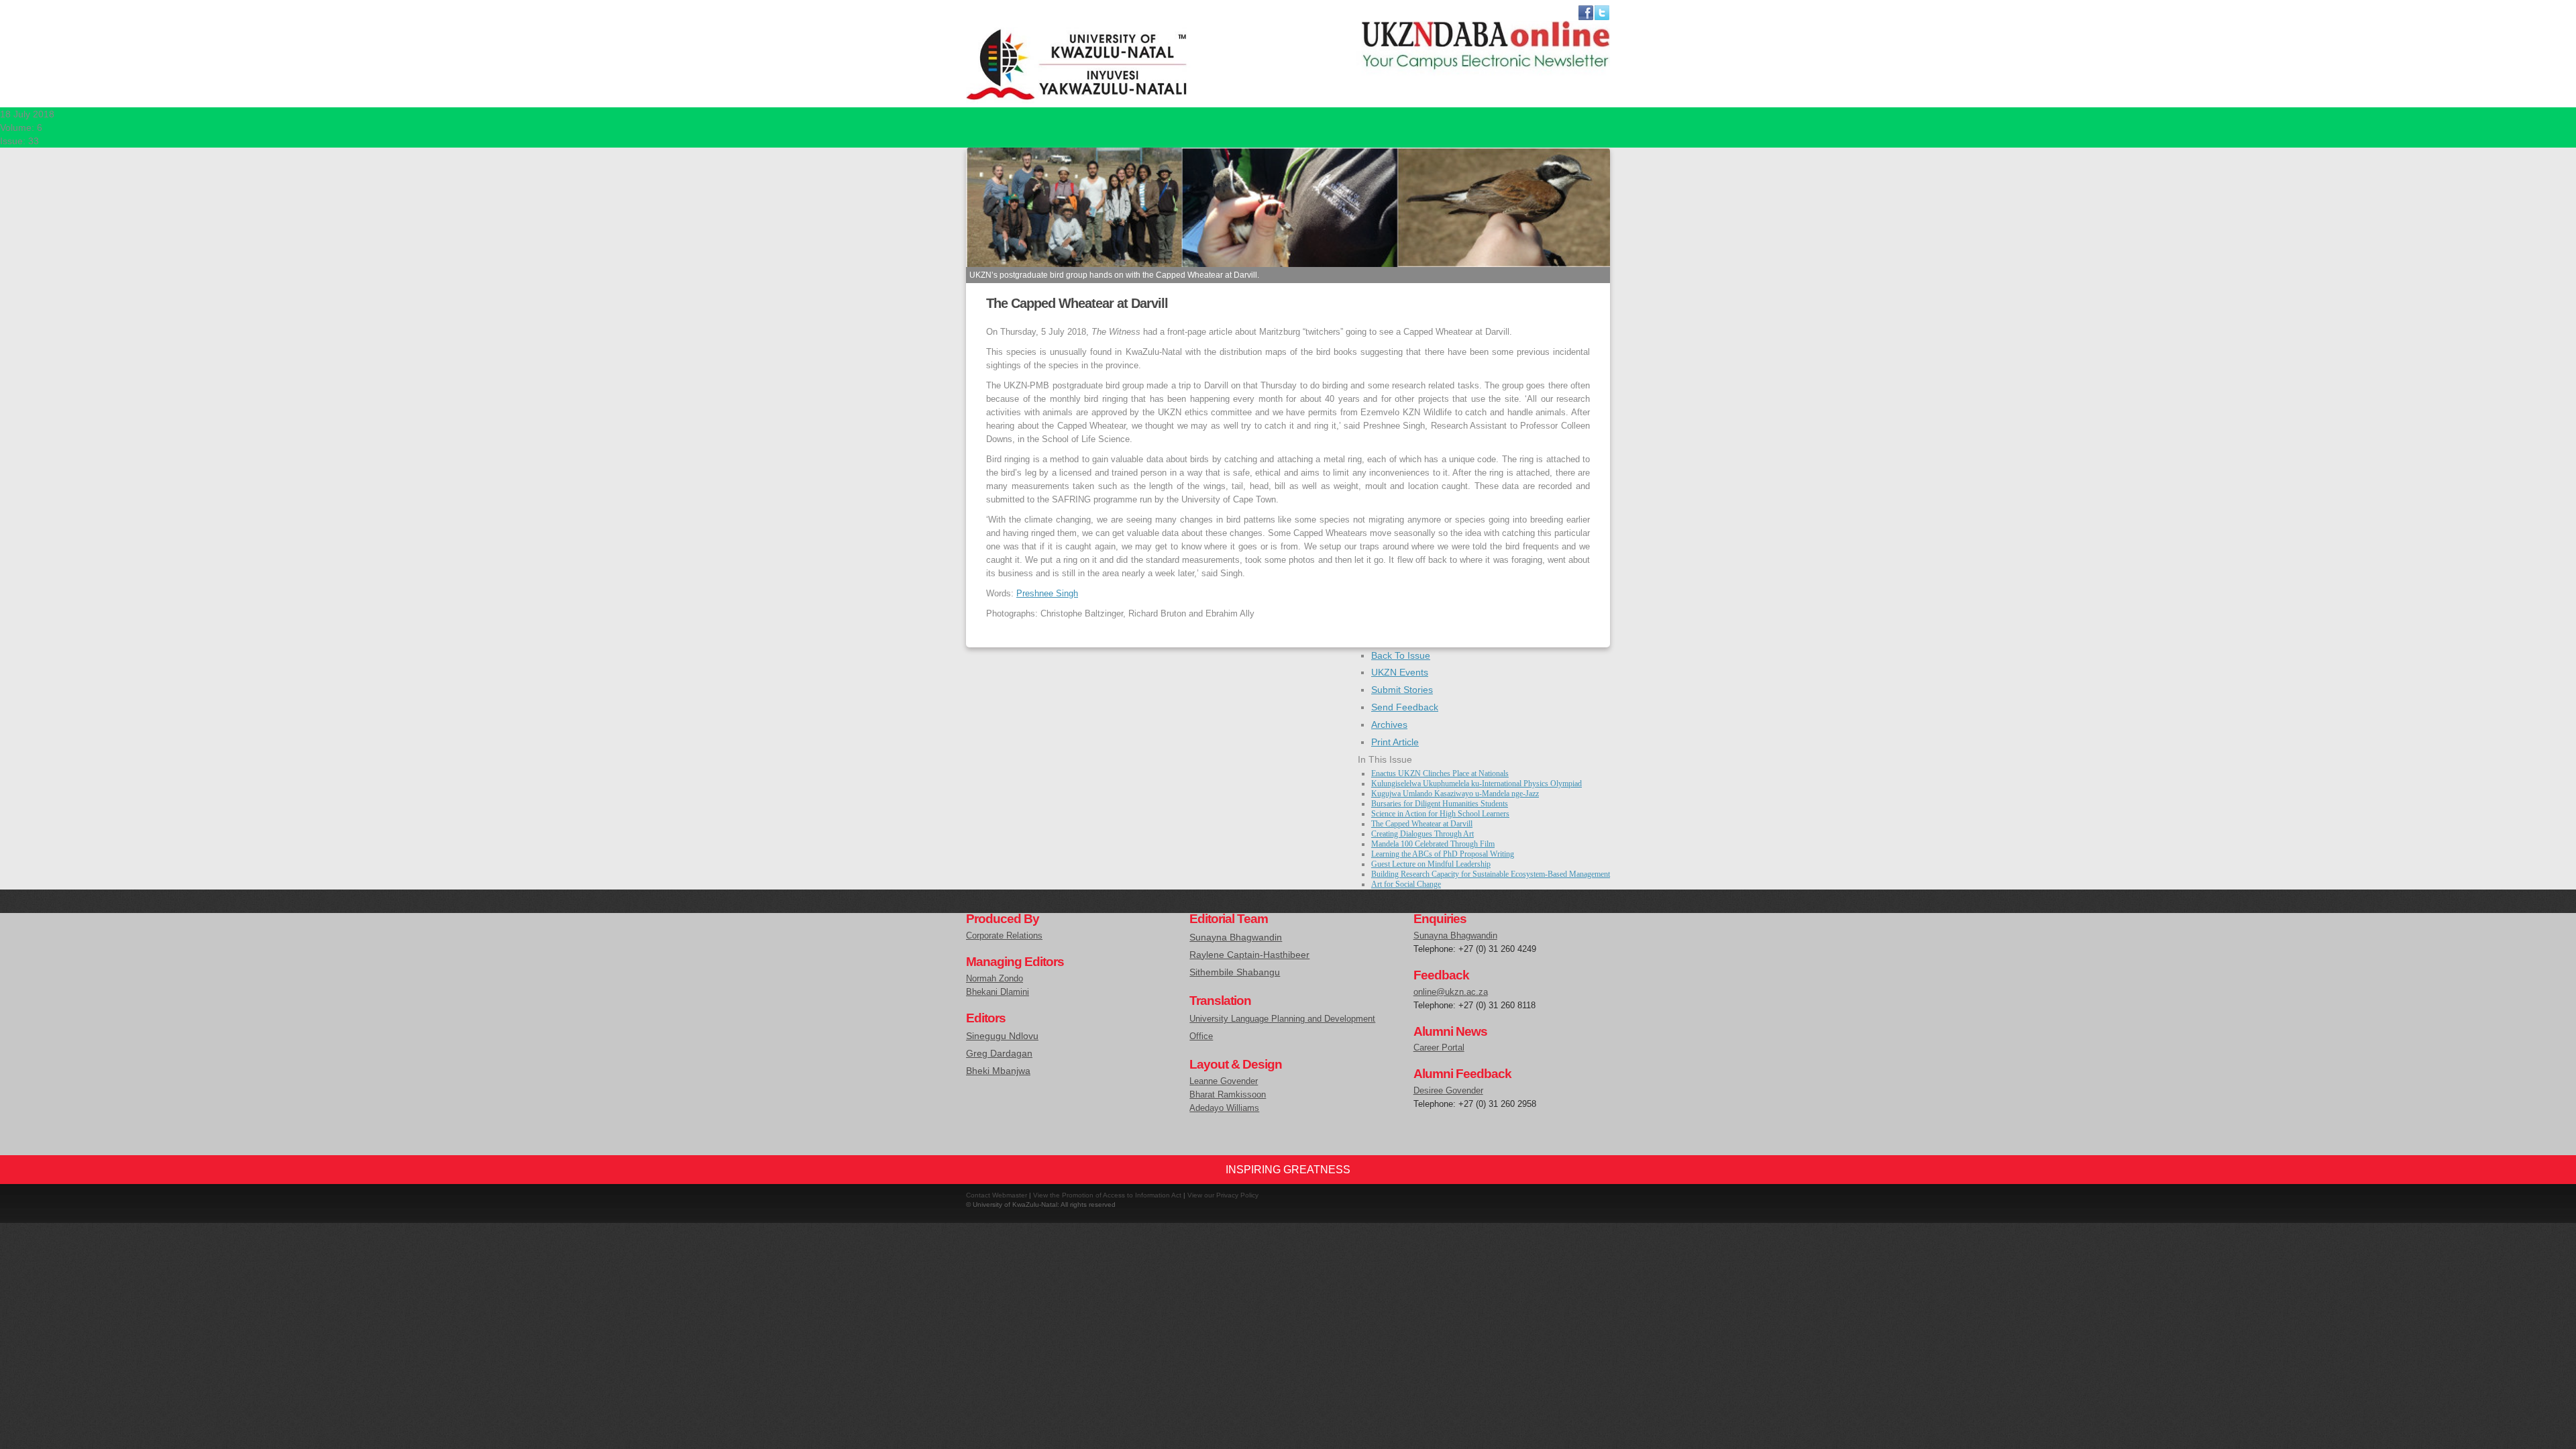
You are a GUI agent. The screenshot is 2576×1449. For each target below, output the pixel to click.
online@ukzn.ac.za (1451, 992)
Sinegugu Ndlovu (1002, 1036)
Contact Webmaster (997, 1195)
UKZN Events (1400, 672)
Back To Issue (1401, 655)
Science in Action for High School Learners (1440, 814)
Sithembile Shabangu (1235, 972)
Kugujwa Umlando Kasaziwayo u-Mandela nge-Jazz (1455, 794)
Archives (1389, 724)
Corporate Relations (1004, 935)
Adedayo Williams (1224, 1108)
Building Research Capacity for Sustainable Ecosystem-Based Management (1491, 874)
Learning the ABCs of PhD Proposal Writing (1443, 854)
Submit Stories (1402, 690)
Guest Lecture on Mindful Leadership (1431, 864)
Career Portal (1439, 1048)
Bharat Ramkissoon (1228, 1094)
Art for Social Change (1406, 884)
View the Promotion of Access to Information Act (1107, 1195)
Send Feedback (1405, 707)
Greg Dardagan (999, 1053)
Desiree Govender (1448, 1090)
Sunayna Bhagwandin (1236, 937)
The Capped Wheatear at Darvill (1422, 824)
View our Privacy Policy (1223, 1195)
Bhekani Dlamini (998, 992)
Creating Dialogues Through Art (1423, 834)
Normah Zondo (995, 978)
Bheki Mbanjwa (998, 1071)
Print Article (1395, 742)
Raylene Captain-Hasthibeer (1249, 955)
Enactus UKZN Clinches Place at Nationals (1440, 773)
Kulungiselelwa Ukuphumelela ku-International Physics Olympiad (1477, 784)
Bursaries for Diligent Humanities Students (1440, 804)
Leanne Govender (1224, 1081)
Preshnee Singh (1047, 593)
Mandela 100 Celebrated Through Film (1433, 844)
